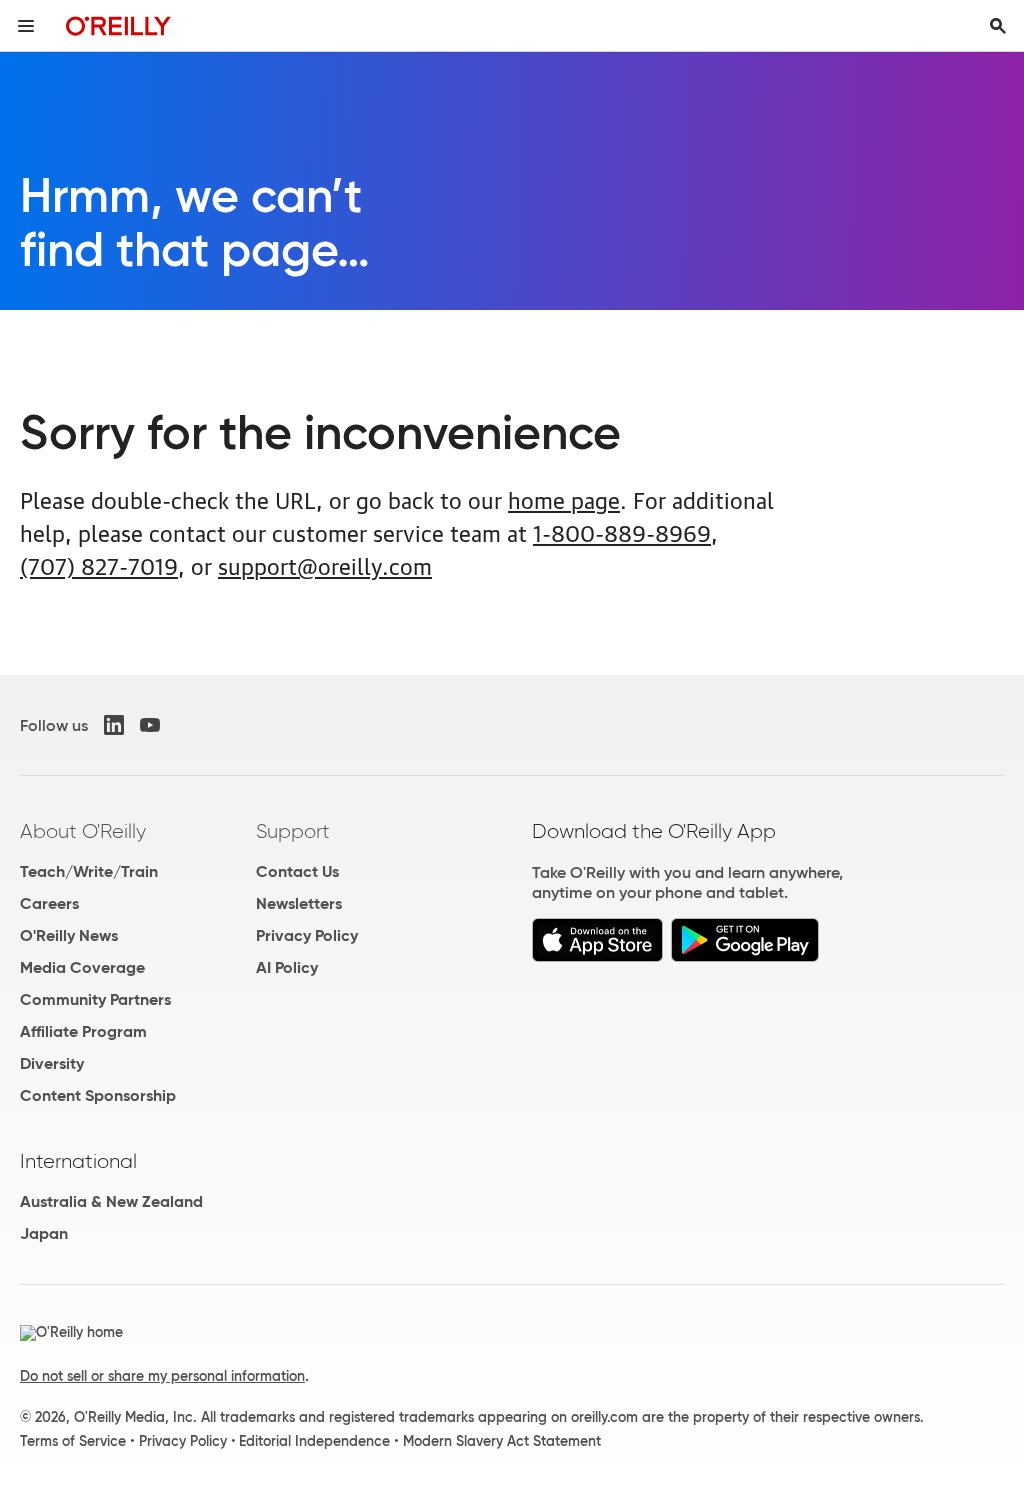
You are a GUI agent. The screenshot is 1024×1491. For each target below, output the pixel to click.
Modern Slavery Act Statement (502, 1441)
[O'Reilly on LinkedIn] (114, 725)
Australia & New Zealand (111, 1201)
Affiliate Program (83, 1031)
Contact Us (297, 871)
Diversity (52, 1063)
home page (564, 498)
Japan (44, 1233)
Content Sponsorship (98, 1095)
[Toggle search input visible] (998, 26)
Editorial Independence (314, 1441)
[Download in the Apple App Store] (597, 956)
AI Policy (287, 967)
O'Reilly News (69, 935)
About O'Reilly (83, 831)
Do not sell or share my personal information (162, 1376)
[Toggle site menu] (26, 26)
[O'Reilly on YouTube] (150, 725)
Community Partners (95, 999)
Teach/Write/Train (89, 871)
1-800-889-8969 (622, 531)
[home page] (118, 25)
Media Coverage (82, 967)
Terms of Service (73, 1441)
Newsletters (299, 903)
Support (293, 831)
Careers (49, 903)
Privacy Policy (307, 935)
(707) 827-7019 (99, 564)
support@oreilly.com (325, 564)
